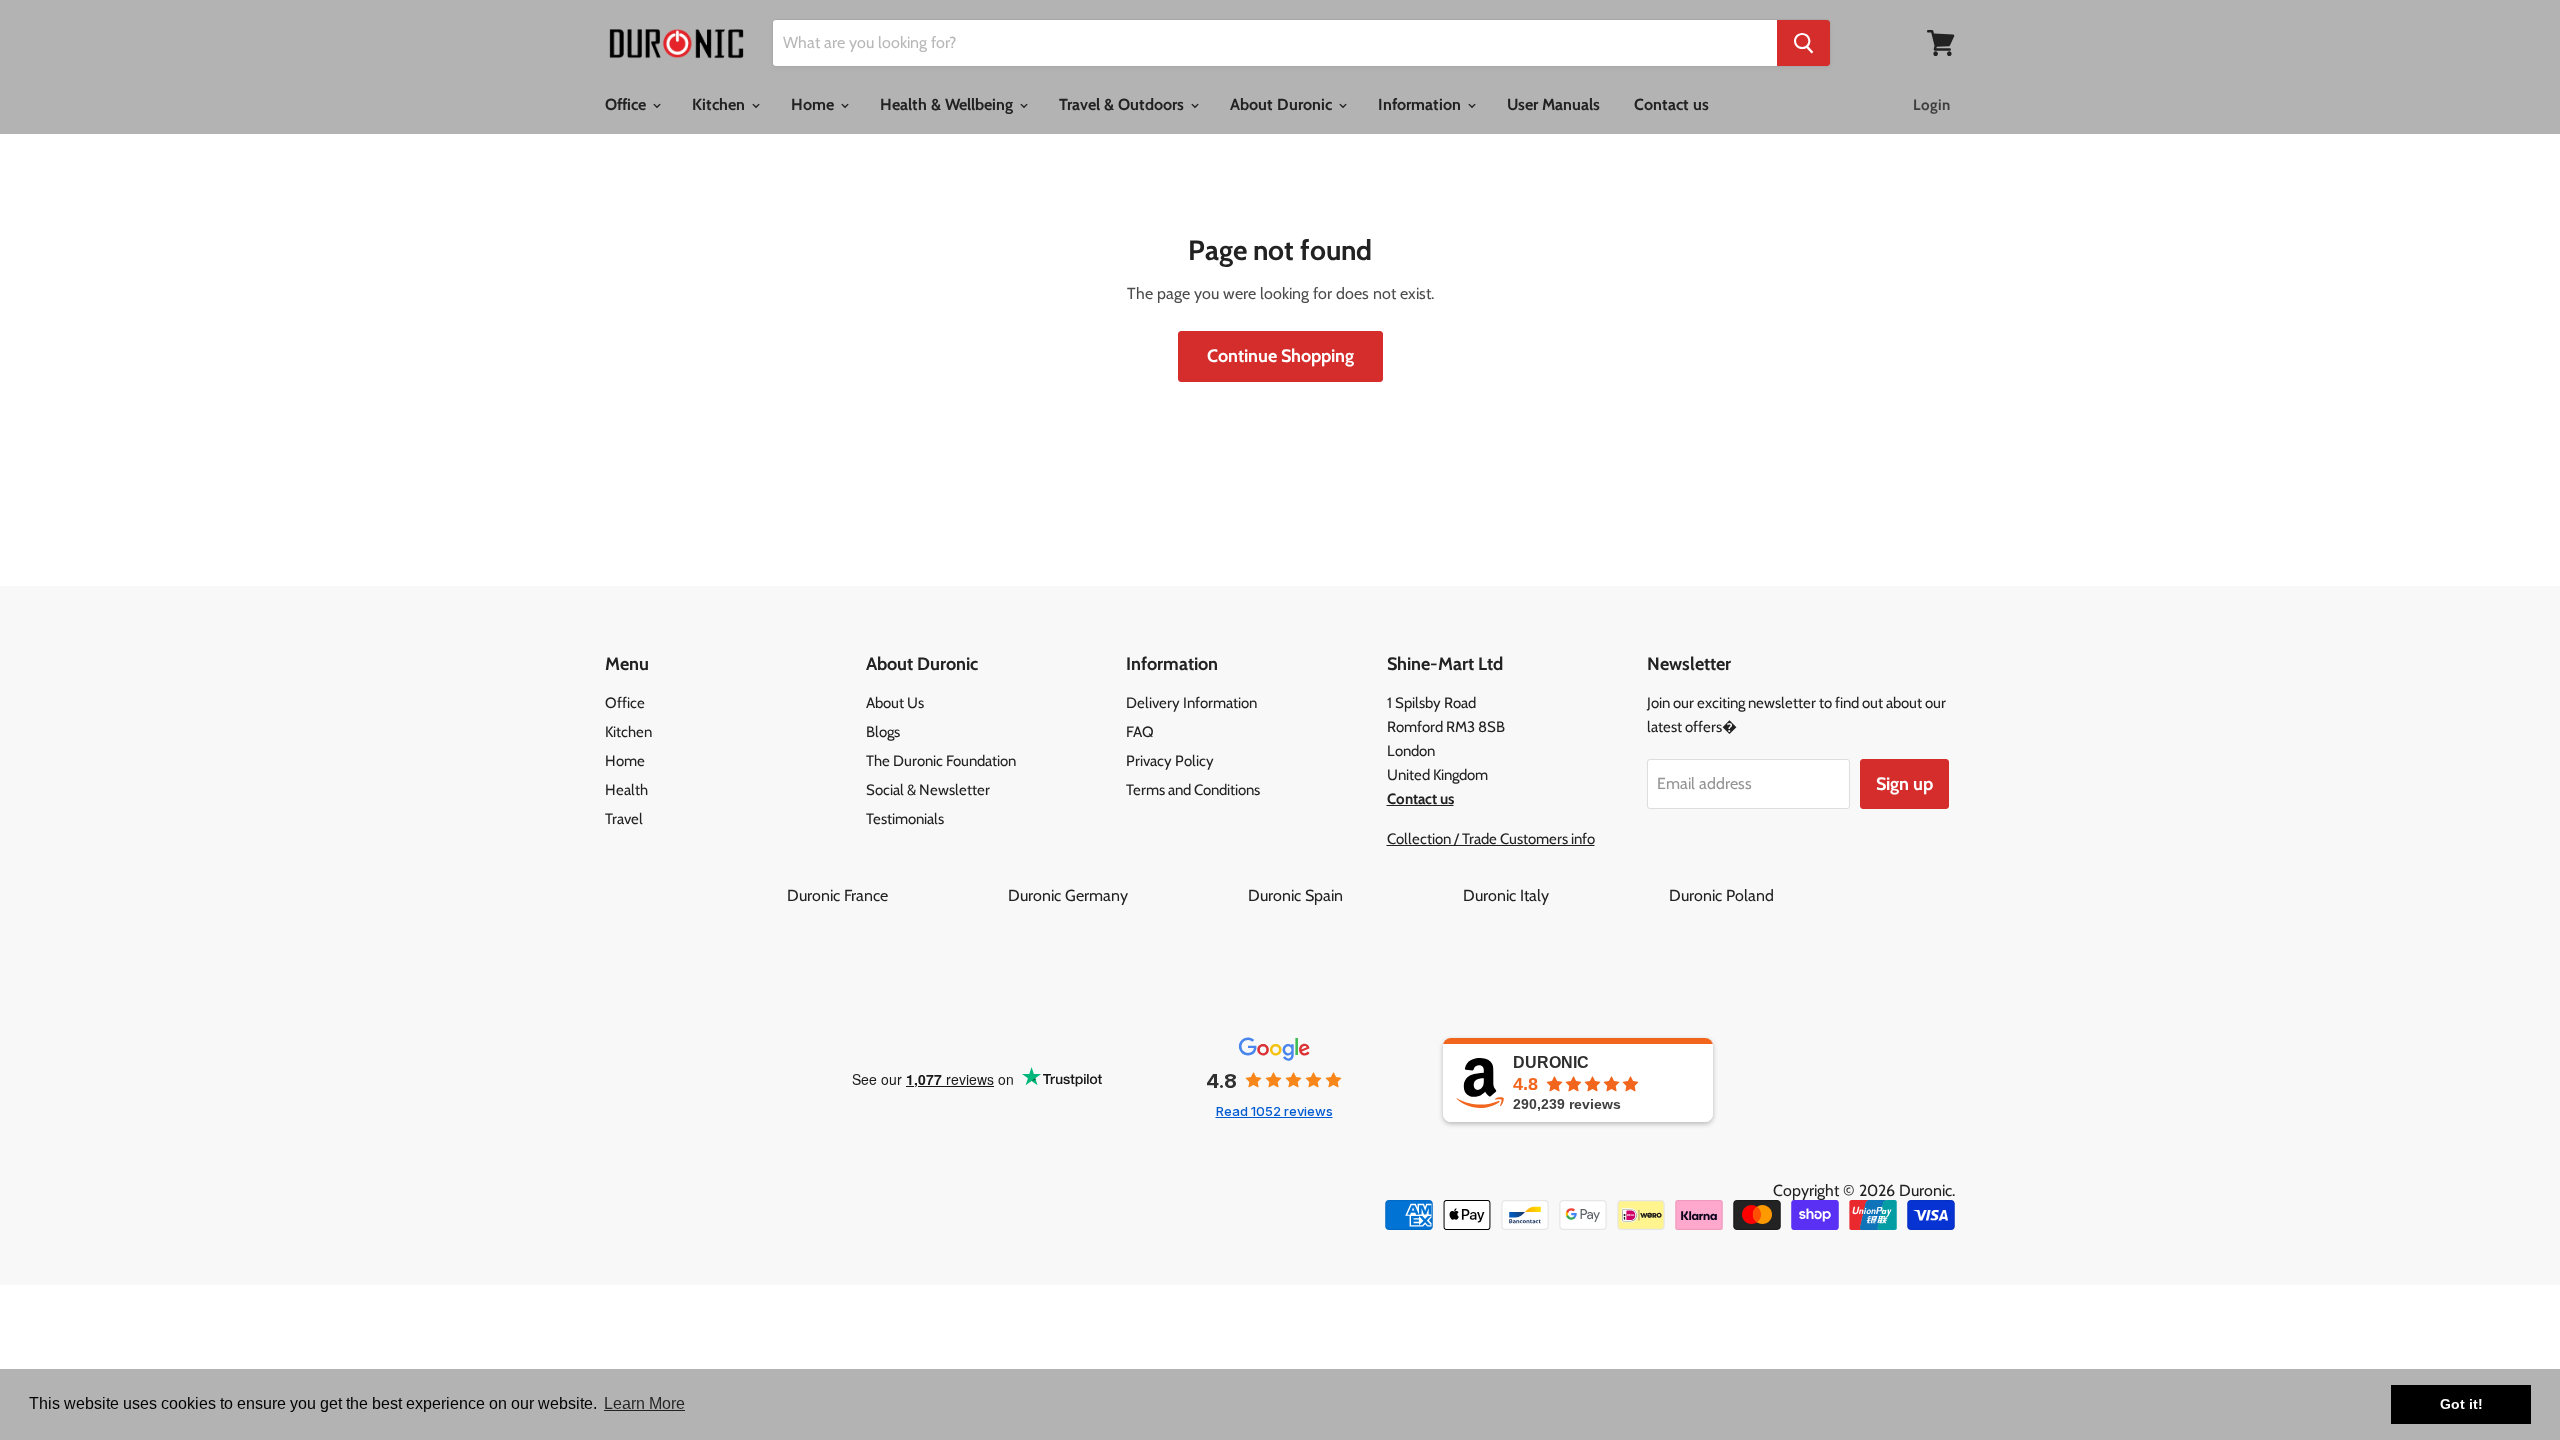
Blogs (883, 732)
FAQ (1140, 732)
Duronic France (895, 895)
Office (627, 104)
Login (1931, 105)
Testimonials (905, 819)
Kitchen (720, 104)
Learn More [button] (644, 1403)
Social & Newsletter (928, 790)
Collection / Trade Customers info (1491, 839)
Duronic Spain (1353, 895)
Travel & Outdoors (1123, 104)
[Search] (1803, 43)
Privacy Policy (1170, 761)
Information (1421, 104)
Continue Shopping (1280, 356)
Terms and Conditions (1193, 790)
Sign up (1904, 784)
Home (814, 104)
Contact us (1671, 104)
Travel (624, 819)
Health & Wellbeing (948, 104)
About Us (895, 703)
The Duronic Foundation (941, 761)
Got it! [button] (2461, 1404)
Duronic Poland (1721, 895)
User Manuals (1553, 104)
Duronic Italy (1564, 895)
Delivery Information (1191, 703)
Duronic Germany (1126, 895)
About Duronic (1283, 104)
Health (626, 790)
